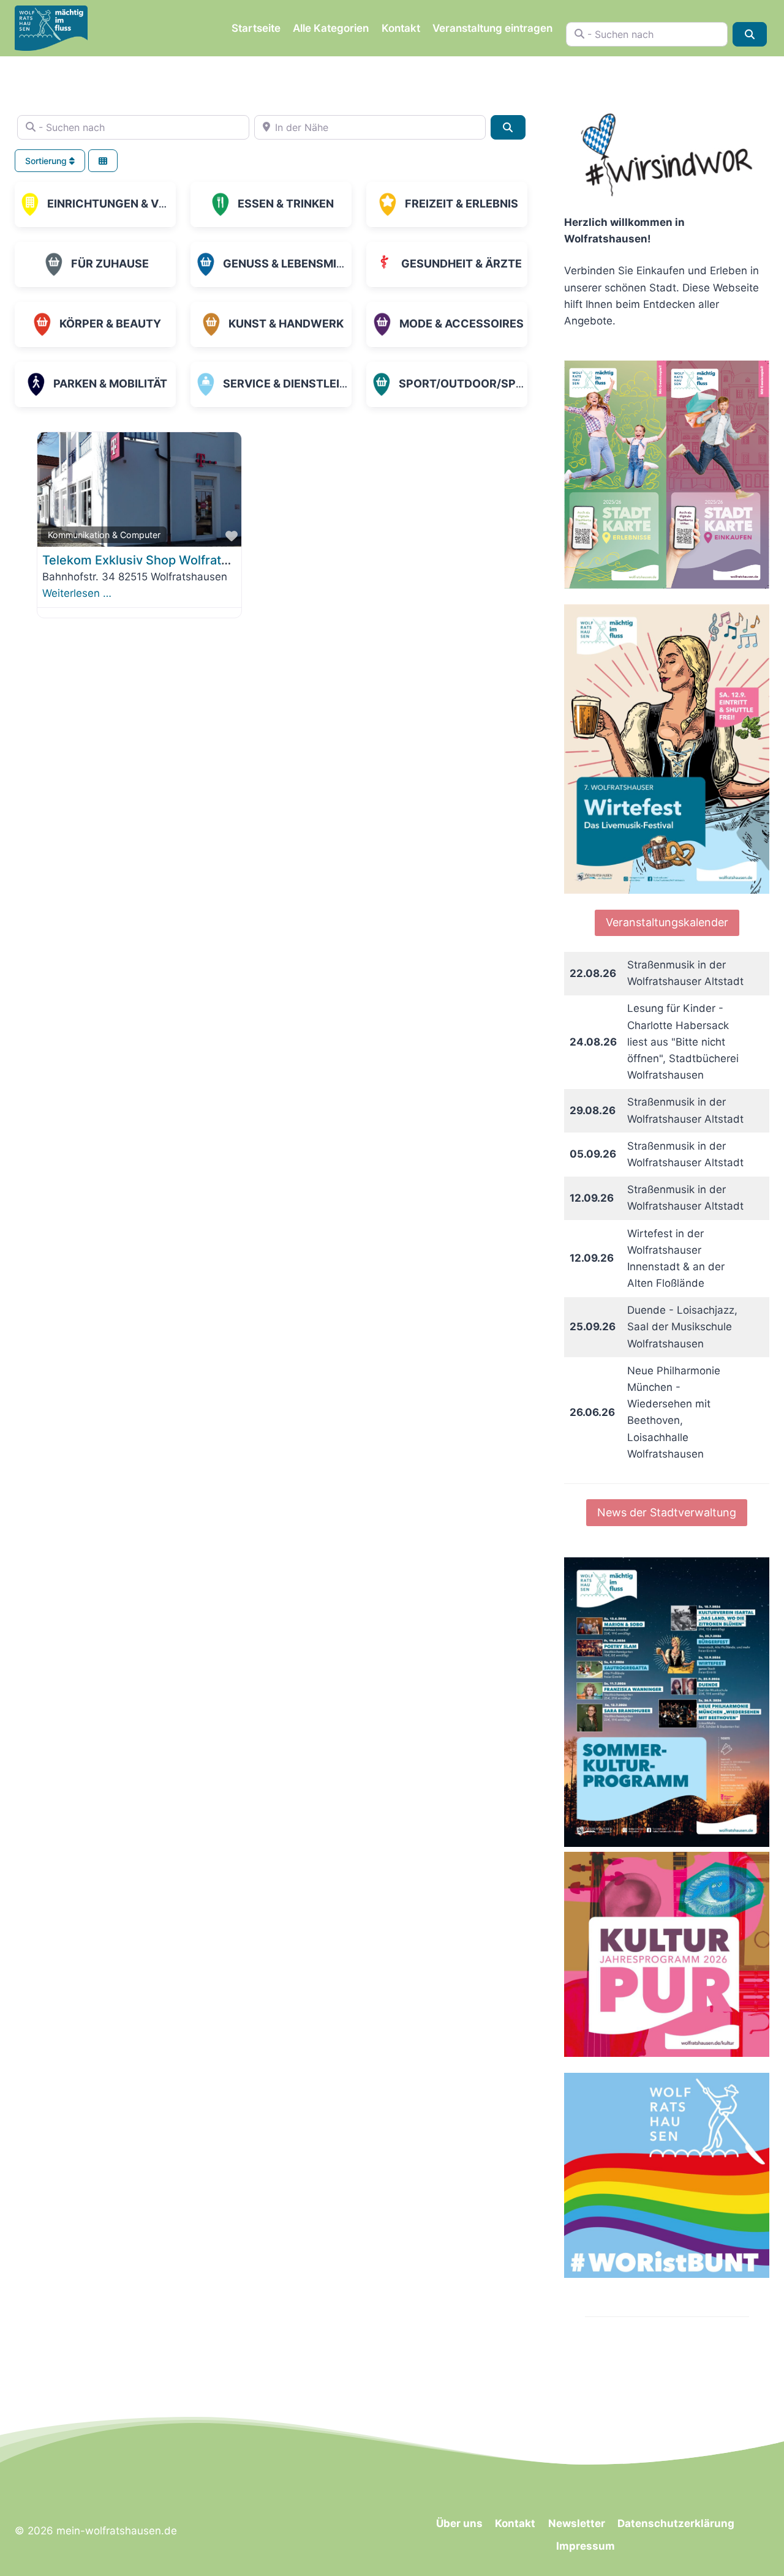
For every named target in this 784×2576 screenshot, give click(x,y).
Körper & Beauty (110, 324)
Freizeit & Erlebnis (462, 204)
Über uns (459, 2523)
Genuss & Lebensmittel (293, 264)
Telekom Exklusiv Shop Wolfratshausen (156, 560)
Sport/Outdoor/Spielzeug (481, 384)
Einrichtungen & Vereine (122, 204)
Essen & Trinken (286, 204)
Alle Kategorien (331, 28)
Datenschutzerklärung (676, 2523)
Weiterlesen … (77, 593)
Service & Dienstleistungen (308, 384)
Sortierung (47, 161)
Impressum (586, 2546)
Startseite (256, 28)
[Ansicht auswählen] (103, 161)
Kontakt (401, 28)
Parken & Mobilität (110, 384)
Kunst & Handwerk (286, 324)
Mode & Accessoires (462, 324)
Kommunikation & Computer (104, 535)
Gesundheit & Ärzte (462, 264)
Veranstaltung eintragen (492, 28)
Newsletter (577, 2523)
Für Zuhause (110, 264)
